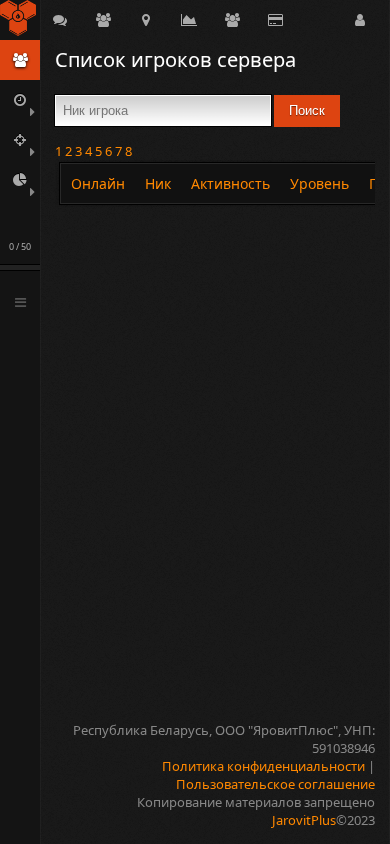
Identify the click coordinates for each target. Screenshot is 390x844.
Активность (230, 183)
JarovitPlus (304, 820)
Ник (158, 183)
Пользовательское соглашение (275, 784)
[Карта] (146, 20)
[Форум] (60, 20)
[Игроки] (232, 20)
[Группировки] (103, 20)
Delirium (20, 20)
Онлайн (98, 183)
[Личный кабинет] (360, 20)
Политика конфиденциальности (263, 766)
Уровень (319, 183)
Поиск (307, 110)
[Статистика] (189, 20)
